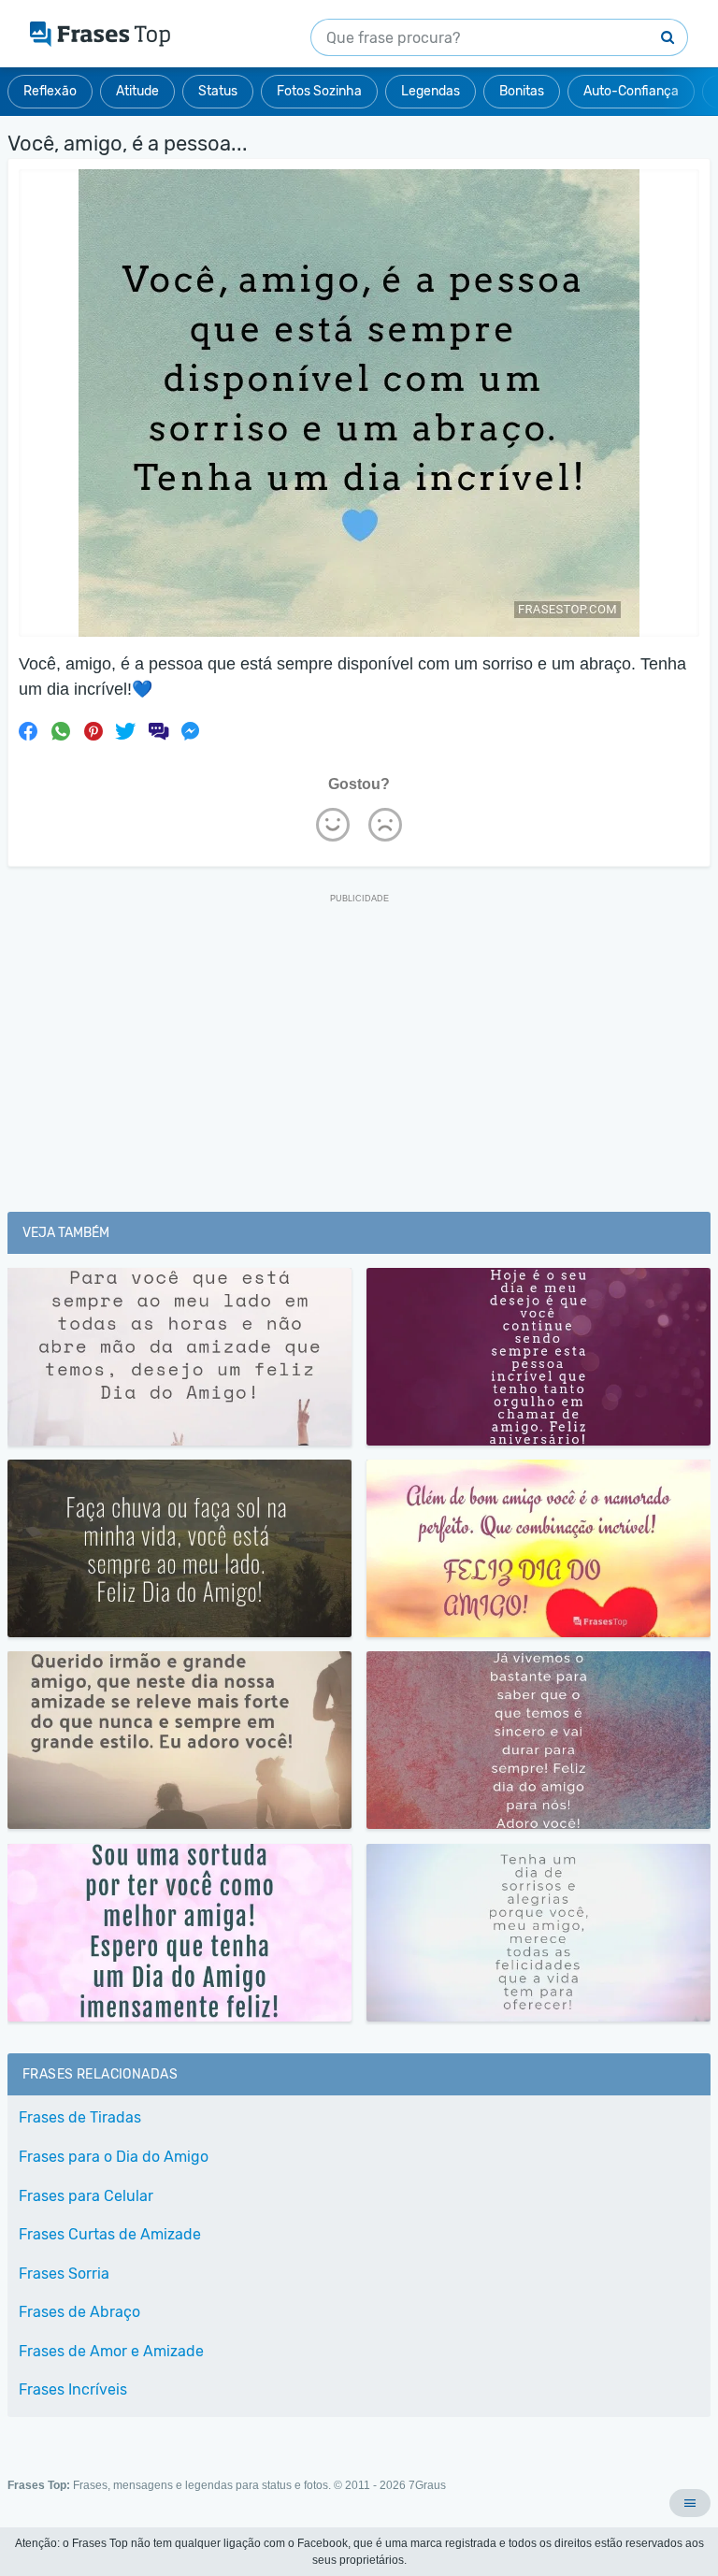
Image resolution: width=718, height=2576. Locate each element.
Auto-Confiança (631, 91)
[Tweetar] (125, 731)
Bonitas (522, 91)
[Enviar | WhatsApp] (61, 731)
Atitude (137, 91)
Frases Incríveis (73, 2389)
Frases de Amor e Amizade (111, 2351)
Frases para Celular (86, 2196)
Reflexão (50, 91)
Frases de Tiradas (80, 2117)
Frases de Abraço (79, 2312)
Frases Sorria (64, 2274)
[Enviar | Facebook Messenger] (191, 731)
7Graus (427, 2485)
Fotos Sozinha (319, 91)
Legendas (431, 91)
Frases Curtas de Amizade (110, 2234)
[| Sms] (158, 731)
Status (218, 91)
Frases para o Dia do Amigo (114, 2157)
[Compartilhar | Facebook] (28, 731)
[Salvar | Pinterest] (93, 731)
